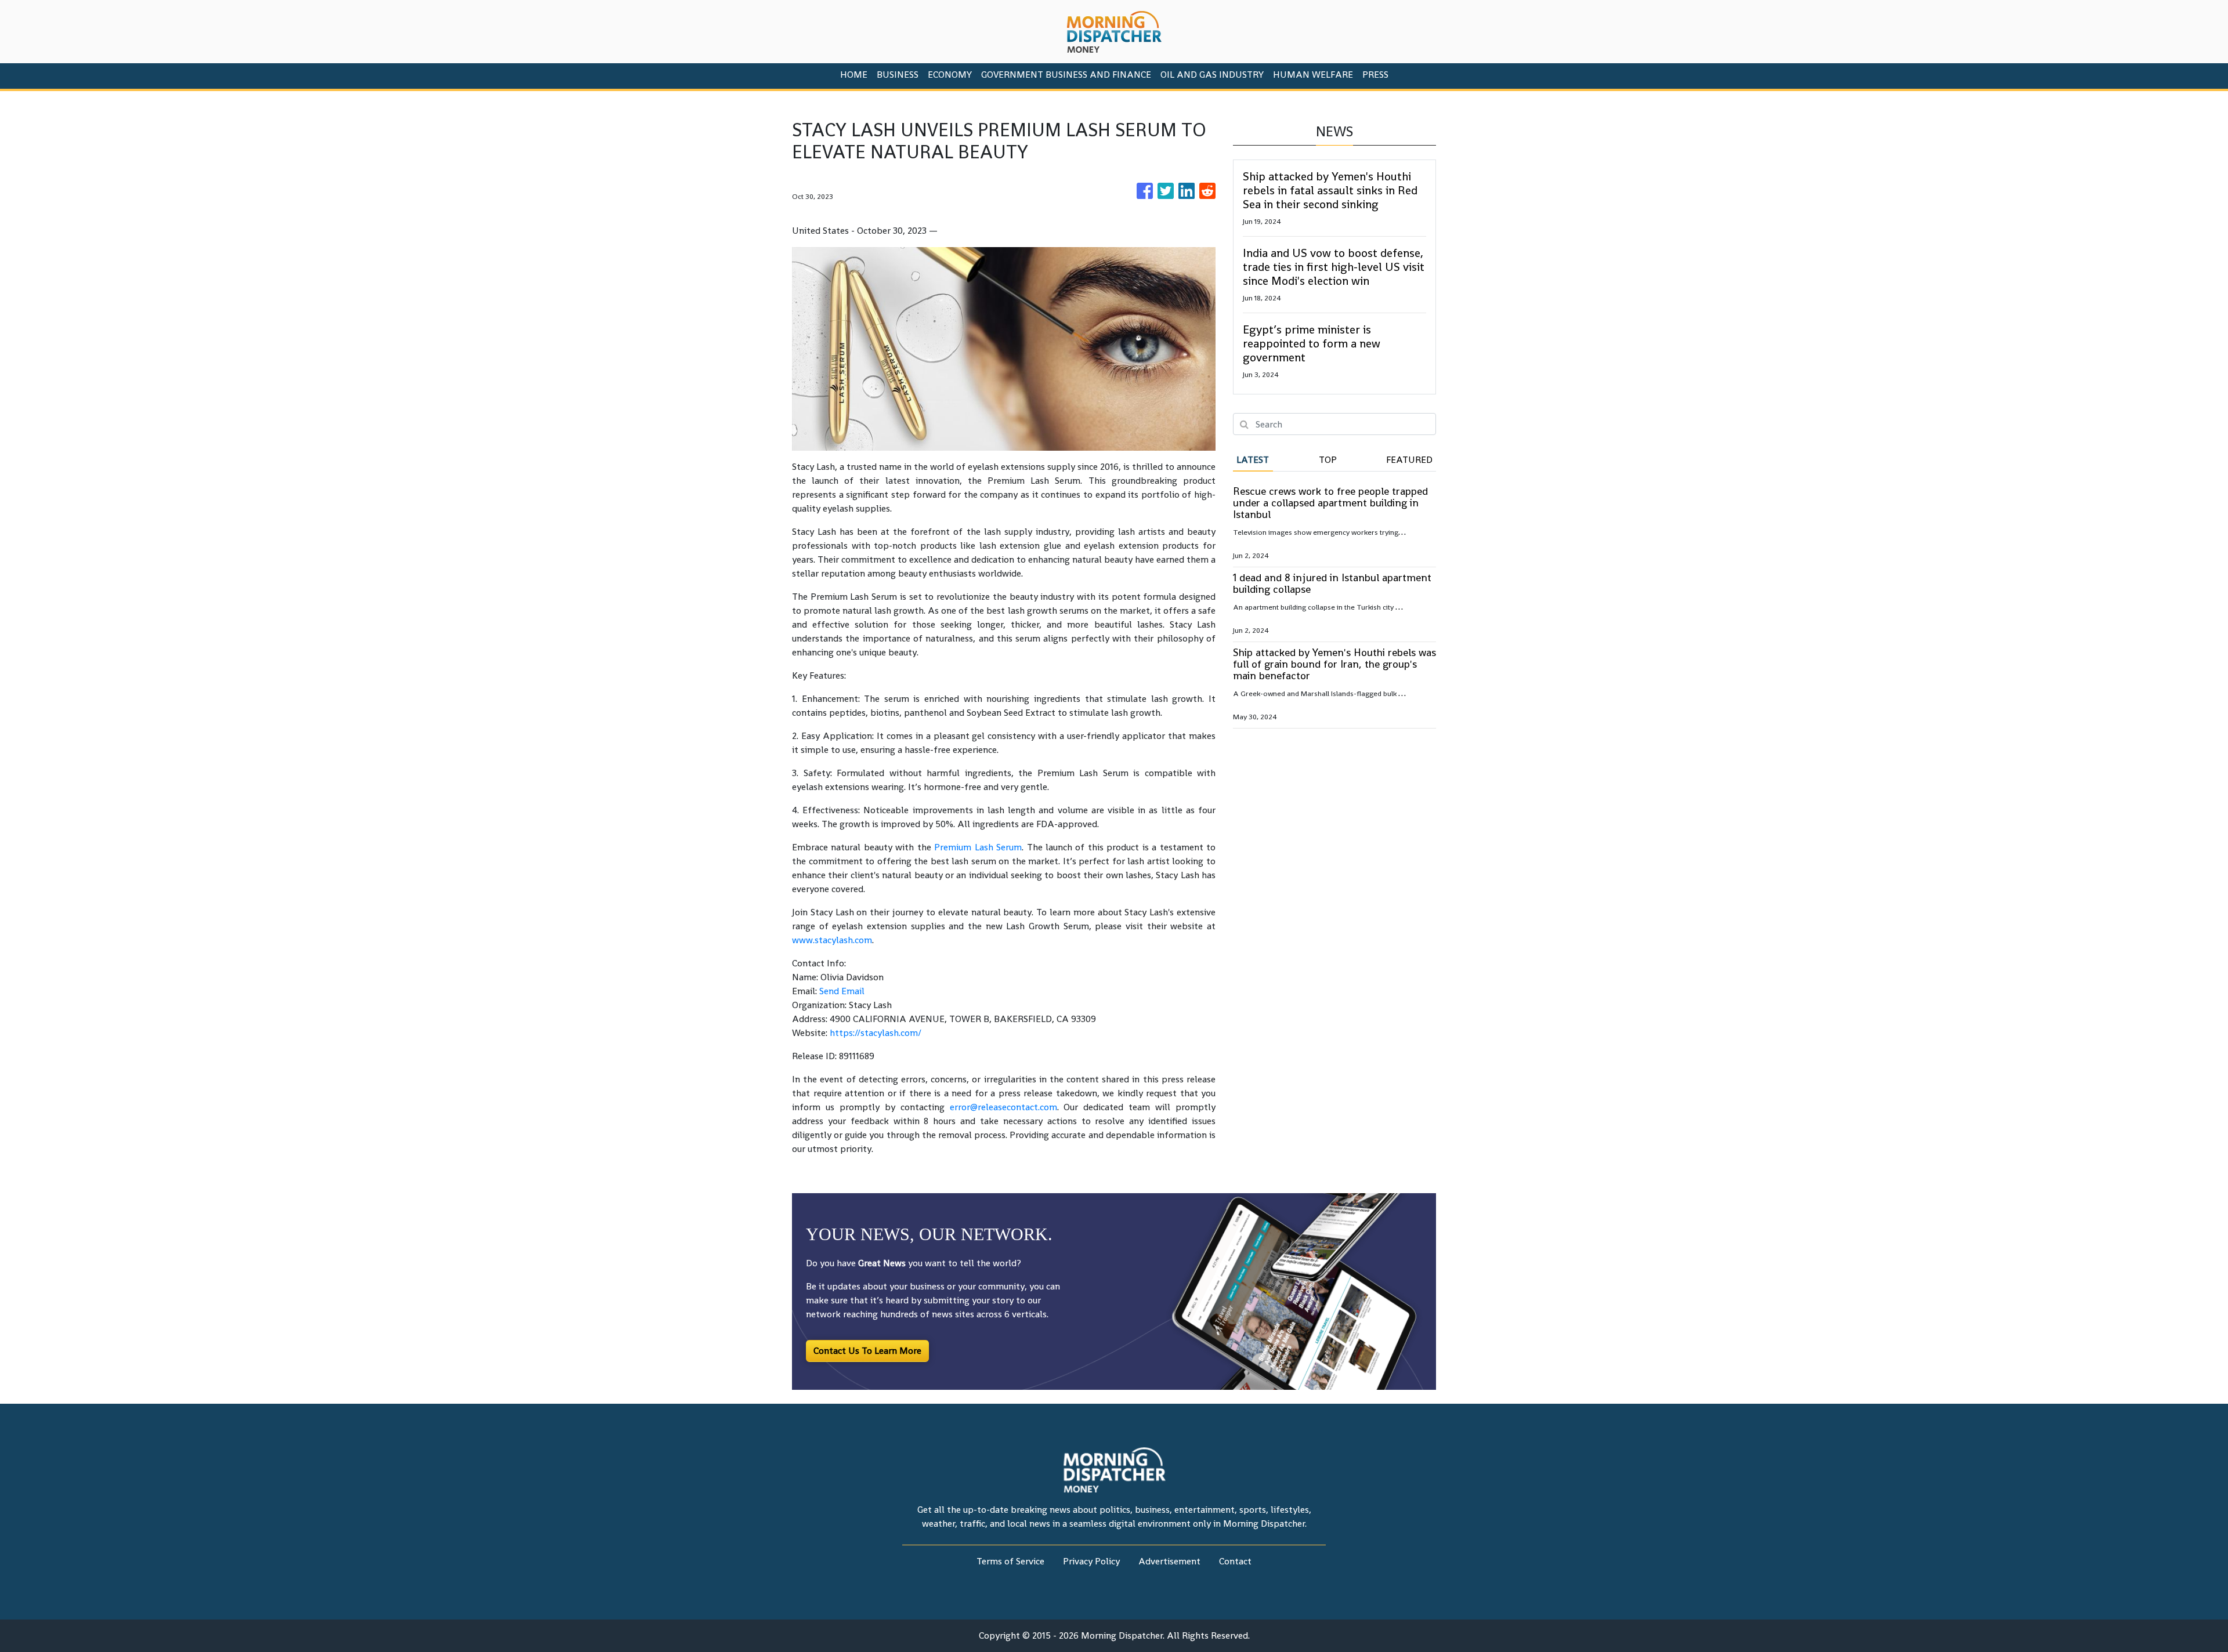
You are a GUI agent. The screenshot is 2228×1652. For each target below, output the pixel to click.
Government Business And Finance (1066, 75)
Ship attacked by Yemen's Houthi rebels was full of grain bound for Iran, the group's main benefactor (1334, 664)
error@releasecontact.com (1003, 1107)
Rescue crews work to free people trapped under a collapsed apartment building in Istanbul (1330, 503)
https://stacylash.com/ (876, 1033)
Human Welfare (1313, 75)
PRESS (1375, 75)
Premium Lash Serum (978, 847)
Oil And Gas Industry (1212, 75)
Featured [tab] (1409, 460)
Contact (1235, 1561)
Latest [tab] (1253, 460)
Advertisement (1169, 1561)
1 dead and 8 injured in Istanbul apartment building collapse (1332, 583)
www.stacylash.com (832, 940)
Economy (950, 75)
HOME (854, 75)
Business (898, 75)
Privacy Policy (1091, 1561)
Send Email (842, 991)
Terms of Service (1010, 1561)
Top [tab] (1328, 460)
